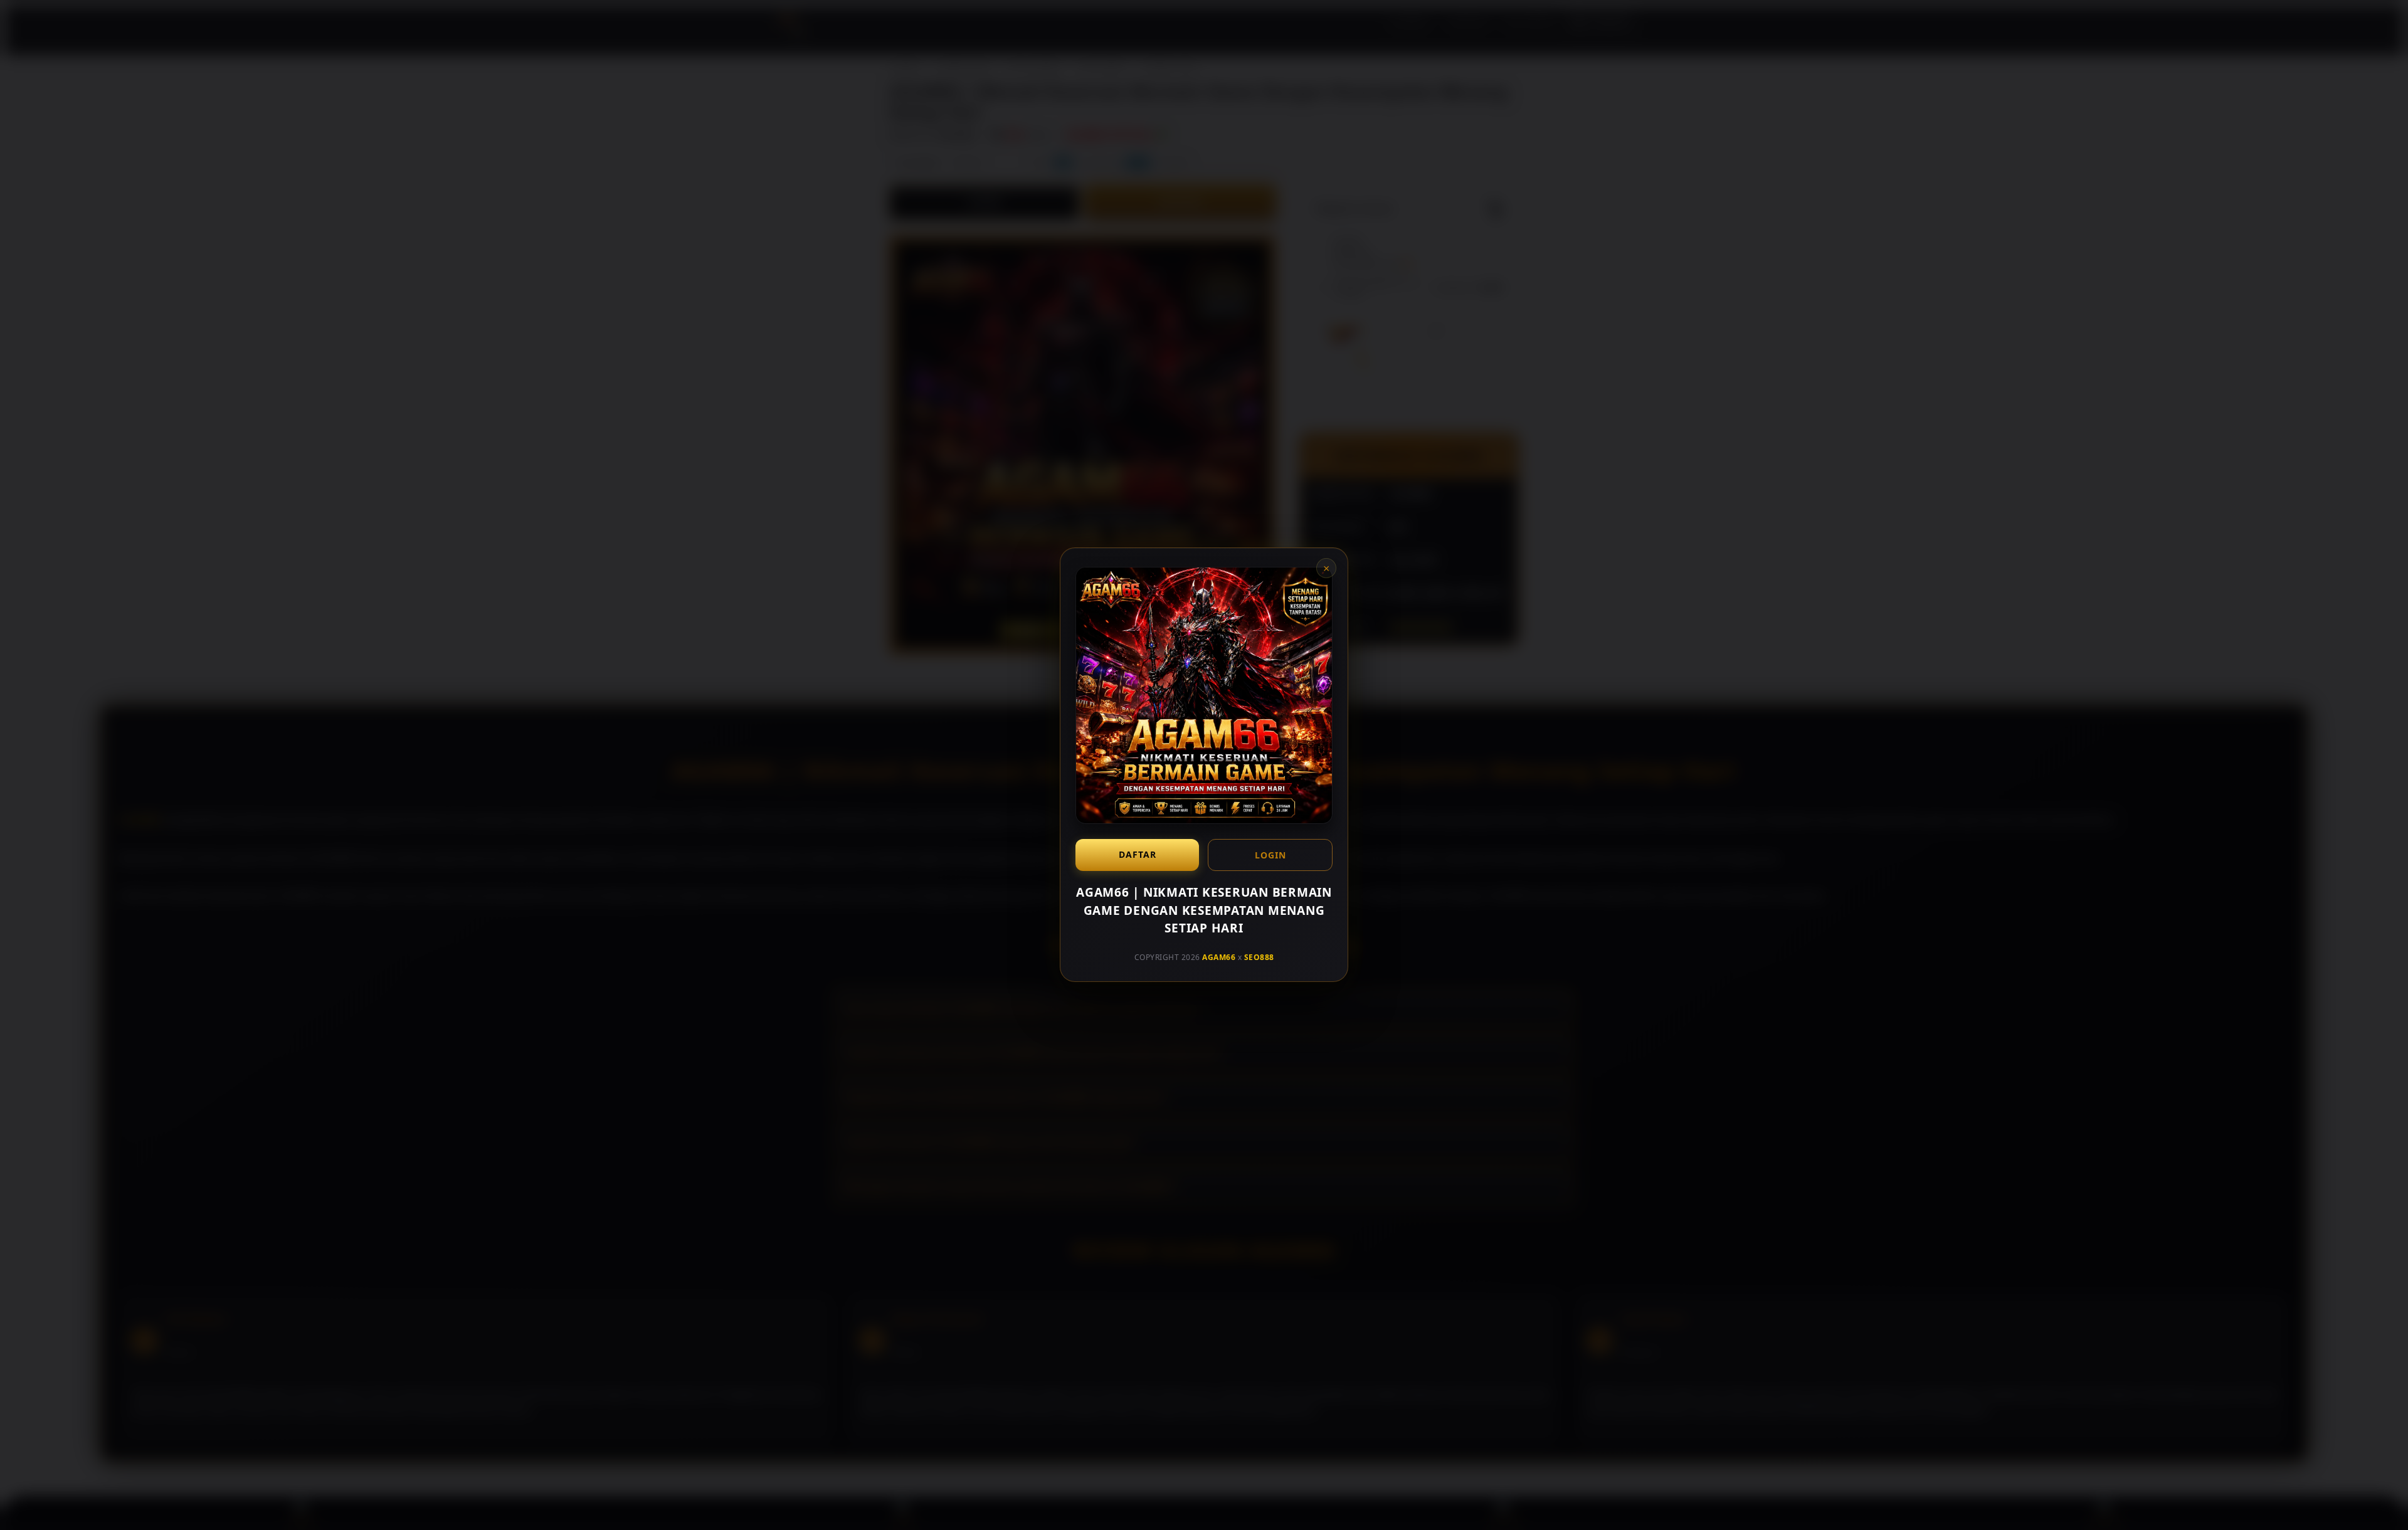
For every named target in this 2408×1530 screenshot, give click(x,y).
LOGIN (1270, 855)
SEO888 (1259, 957)
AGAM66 (1219, 957)
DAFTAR (1138, 854)
